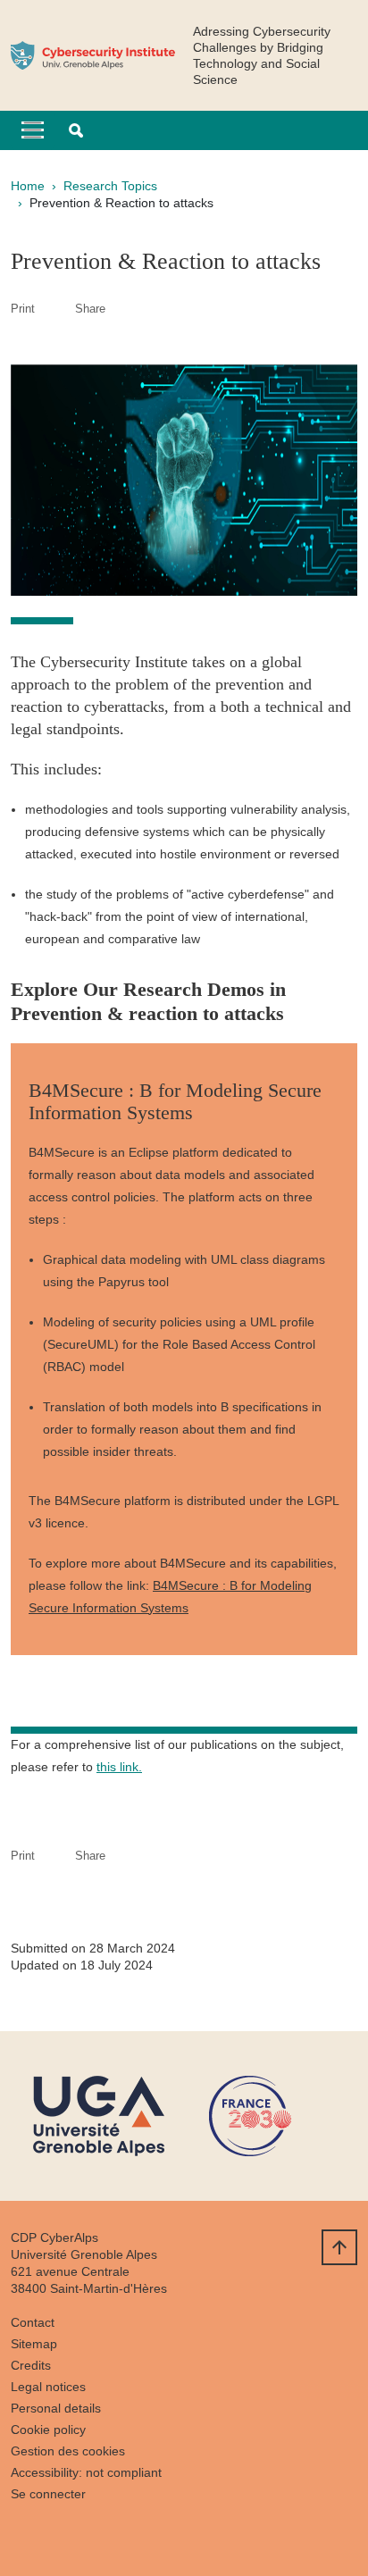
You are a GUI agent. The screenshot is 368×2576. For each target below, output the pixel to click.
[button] (76, 130)
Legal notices (48, 2387)
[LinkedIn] (24, 2536)
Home (28, 186)
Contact (33, 2322)
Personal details (56, 2408)
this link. (119, 1767)
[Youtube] (69, 2536)
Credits (31, 2365)
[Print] (55, 309)
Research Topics (110, 186)
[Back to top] (339, 2247)
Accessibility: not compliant (86, 2472)
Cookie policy (48, 2430)
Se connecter (48, 2494)
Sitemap (34, 2344)
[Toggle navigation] (33, 130)
